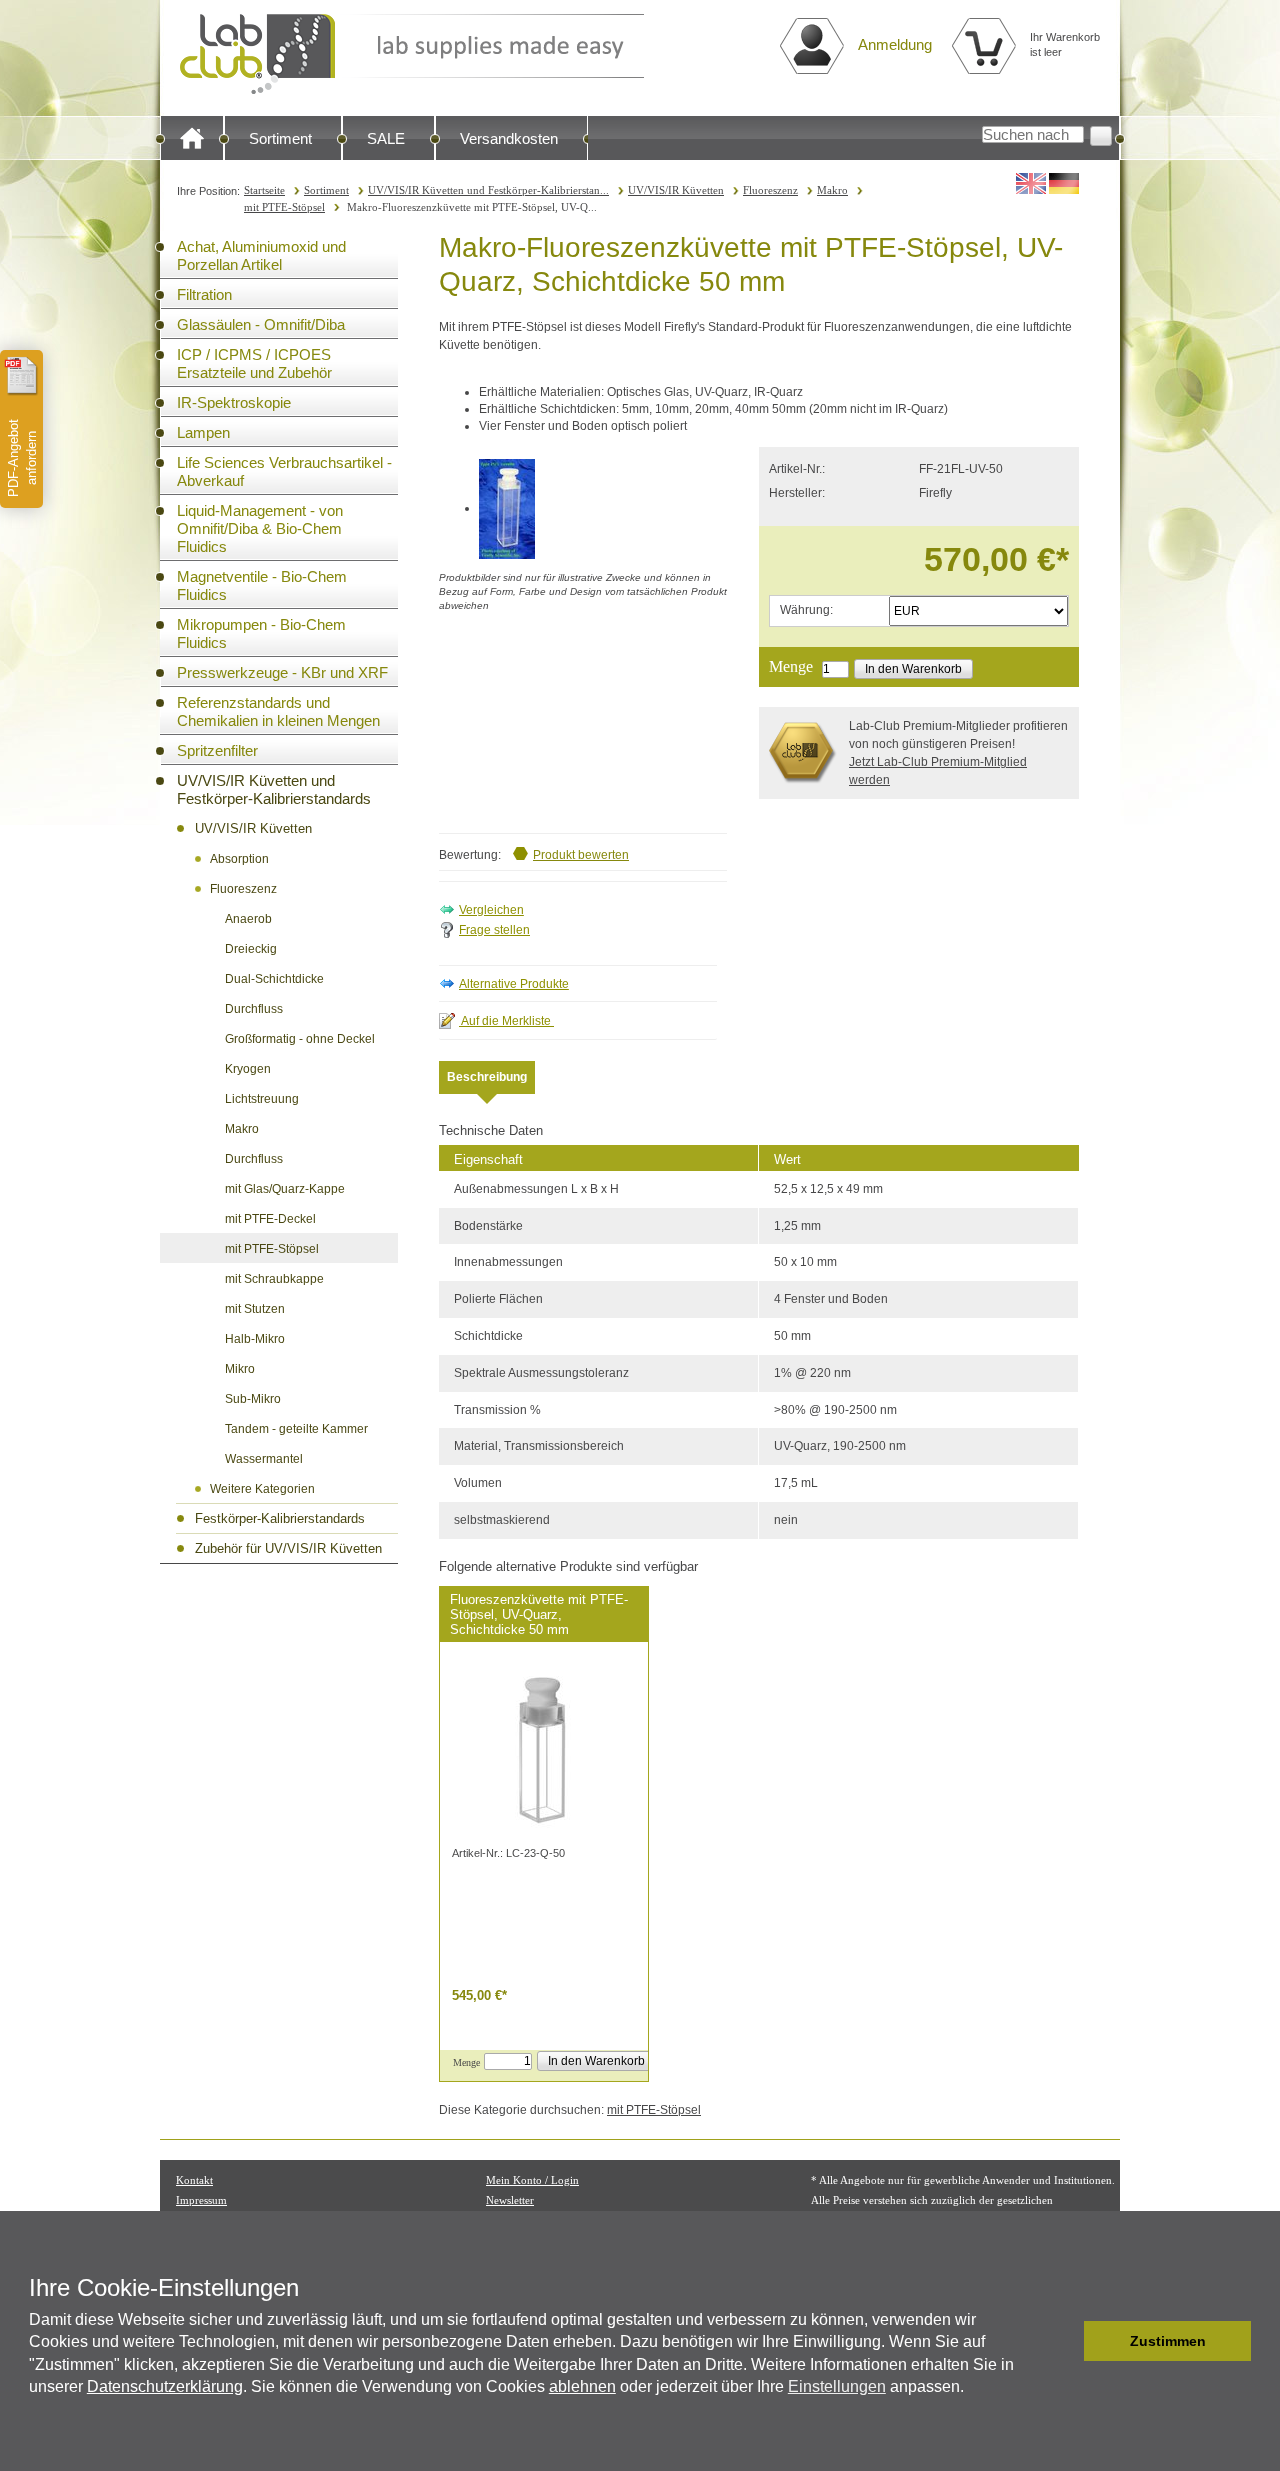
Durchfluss (254, 1009)
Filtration (204, 294)
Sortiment (280, 138)
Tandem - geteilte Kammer (296, 1429)
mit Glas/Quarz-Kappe (285, 1189)
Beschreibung (487, 1077)
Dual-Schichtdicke (274, 979)
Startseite (264, 190)
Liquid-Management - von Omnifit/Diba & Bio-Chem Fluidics (260, 528)
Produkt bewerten (581, 855)
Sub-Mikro (253, 1399)
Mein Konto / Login (532, 2180)
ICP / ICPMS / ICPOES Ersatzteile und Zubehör (254, 363)
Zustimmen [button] (1168, 2341)
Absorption (239, 859)
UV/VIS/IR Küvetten (676, 190)
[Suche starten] (1101, 136)
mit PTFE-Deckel (270, 1219)
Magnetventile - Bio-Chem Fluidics (262, 585)
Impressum (201, 2200)
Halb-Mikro (255, 1339)
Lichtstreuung (262, 1099)
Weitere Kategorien (262, 1489)
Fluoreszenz (770, 190)
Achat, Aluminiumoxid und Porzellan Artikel (261, 255)
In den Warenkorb (913, 669)
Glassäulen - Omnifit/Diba (261, 324)
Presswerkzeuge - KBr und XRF (282, 672)
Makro (832, 190)
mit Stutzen (255, 1309)
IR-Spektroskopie (234, 402)
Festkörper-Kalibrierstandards (280, 1518)
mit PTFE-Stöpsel (284, 207)
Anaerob (248, 919)
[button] (1063, 2341)
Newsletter (510, 2200)
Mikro (240, 1369)
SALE (386, 138)
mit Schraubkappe (274, 1279)
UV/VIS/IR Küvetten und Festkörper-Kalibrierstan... (488, 190)
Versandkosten (509, 138)
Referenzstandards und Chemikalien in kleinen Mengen (278, 711)
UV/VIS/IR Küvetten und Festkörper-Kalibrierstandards (274, 789)
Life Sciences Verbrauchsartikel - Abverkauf (284, 471)
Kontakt (194, 2180)
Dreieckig (251, 949)
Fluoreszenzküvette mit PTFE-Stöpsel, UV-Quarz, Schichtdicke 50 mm (539, 1614)
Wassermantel (264, 1459)
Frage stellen (494, 930)
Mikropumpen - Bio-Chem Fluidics (261, 633)
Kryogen (248, 1069)
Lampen (203, 432)
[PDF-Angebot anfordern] (21, 376)
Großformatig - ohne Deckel (300, 1039)
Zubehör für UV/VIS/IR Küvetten (288, 1548)
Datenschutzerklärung (165, 2386)
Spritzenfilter (217, 750)
